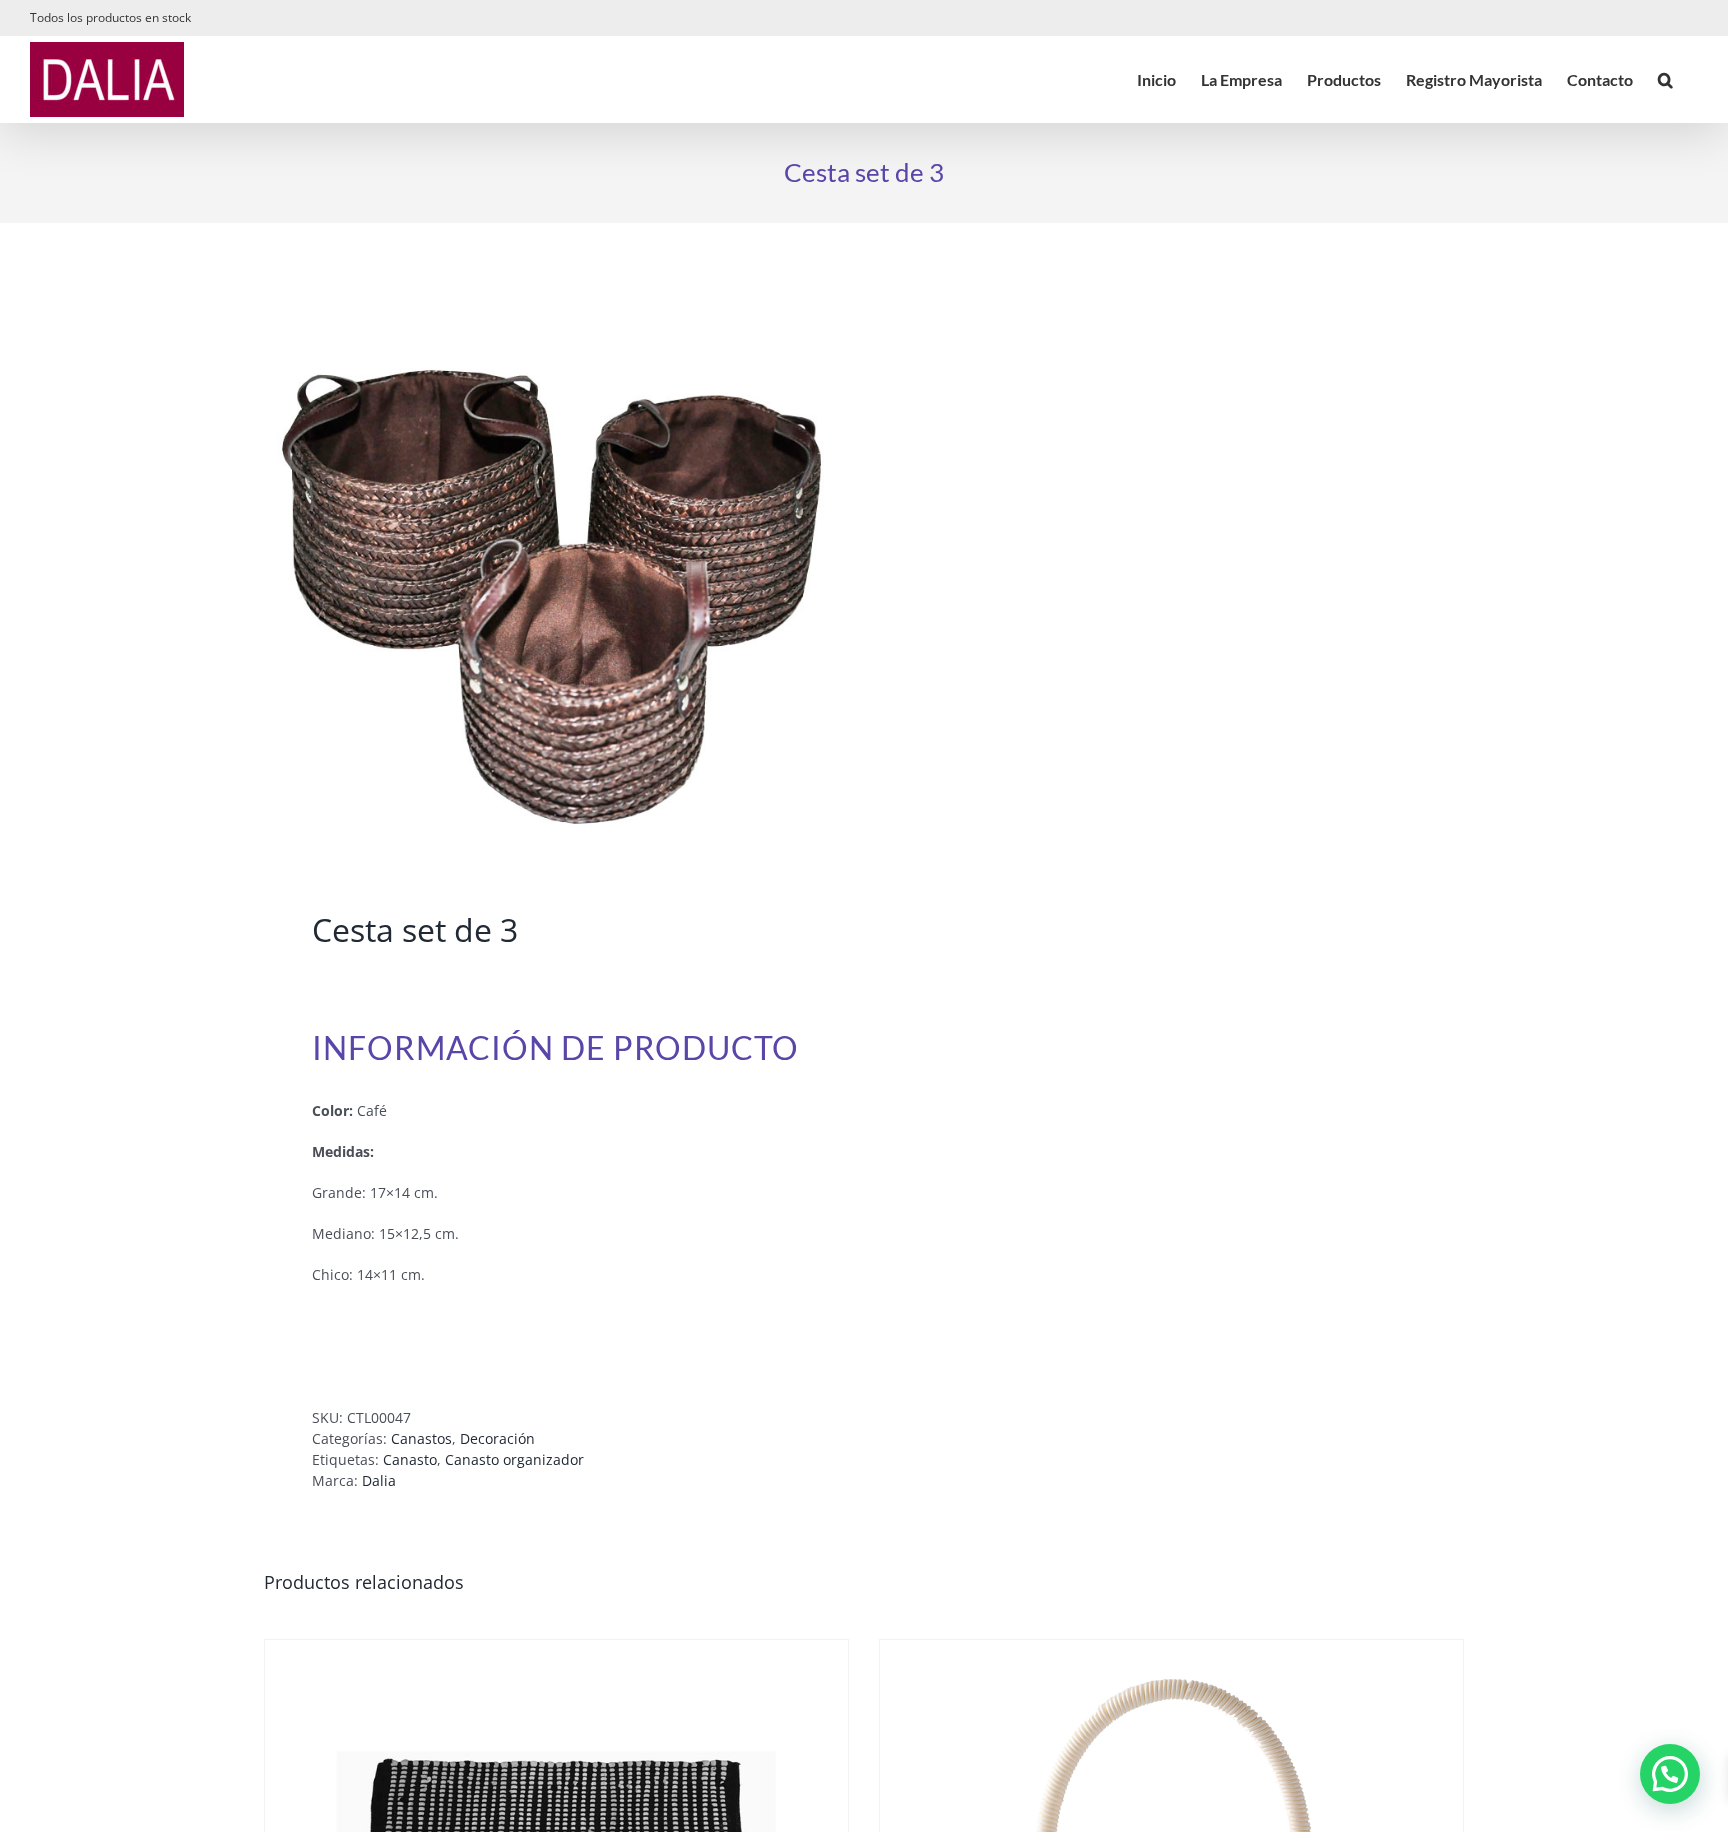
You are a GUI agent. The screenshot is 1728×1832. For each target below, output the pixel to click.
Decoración (497, 1438)
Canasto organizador (514, 1459)
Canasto (410, 1459)
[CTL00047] (552, 571)
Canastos (421, 1438)
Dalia (379, 1480)
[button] (1665, 79)
